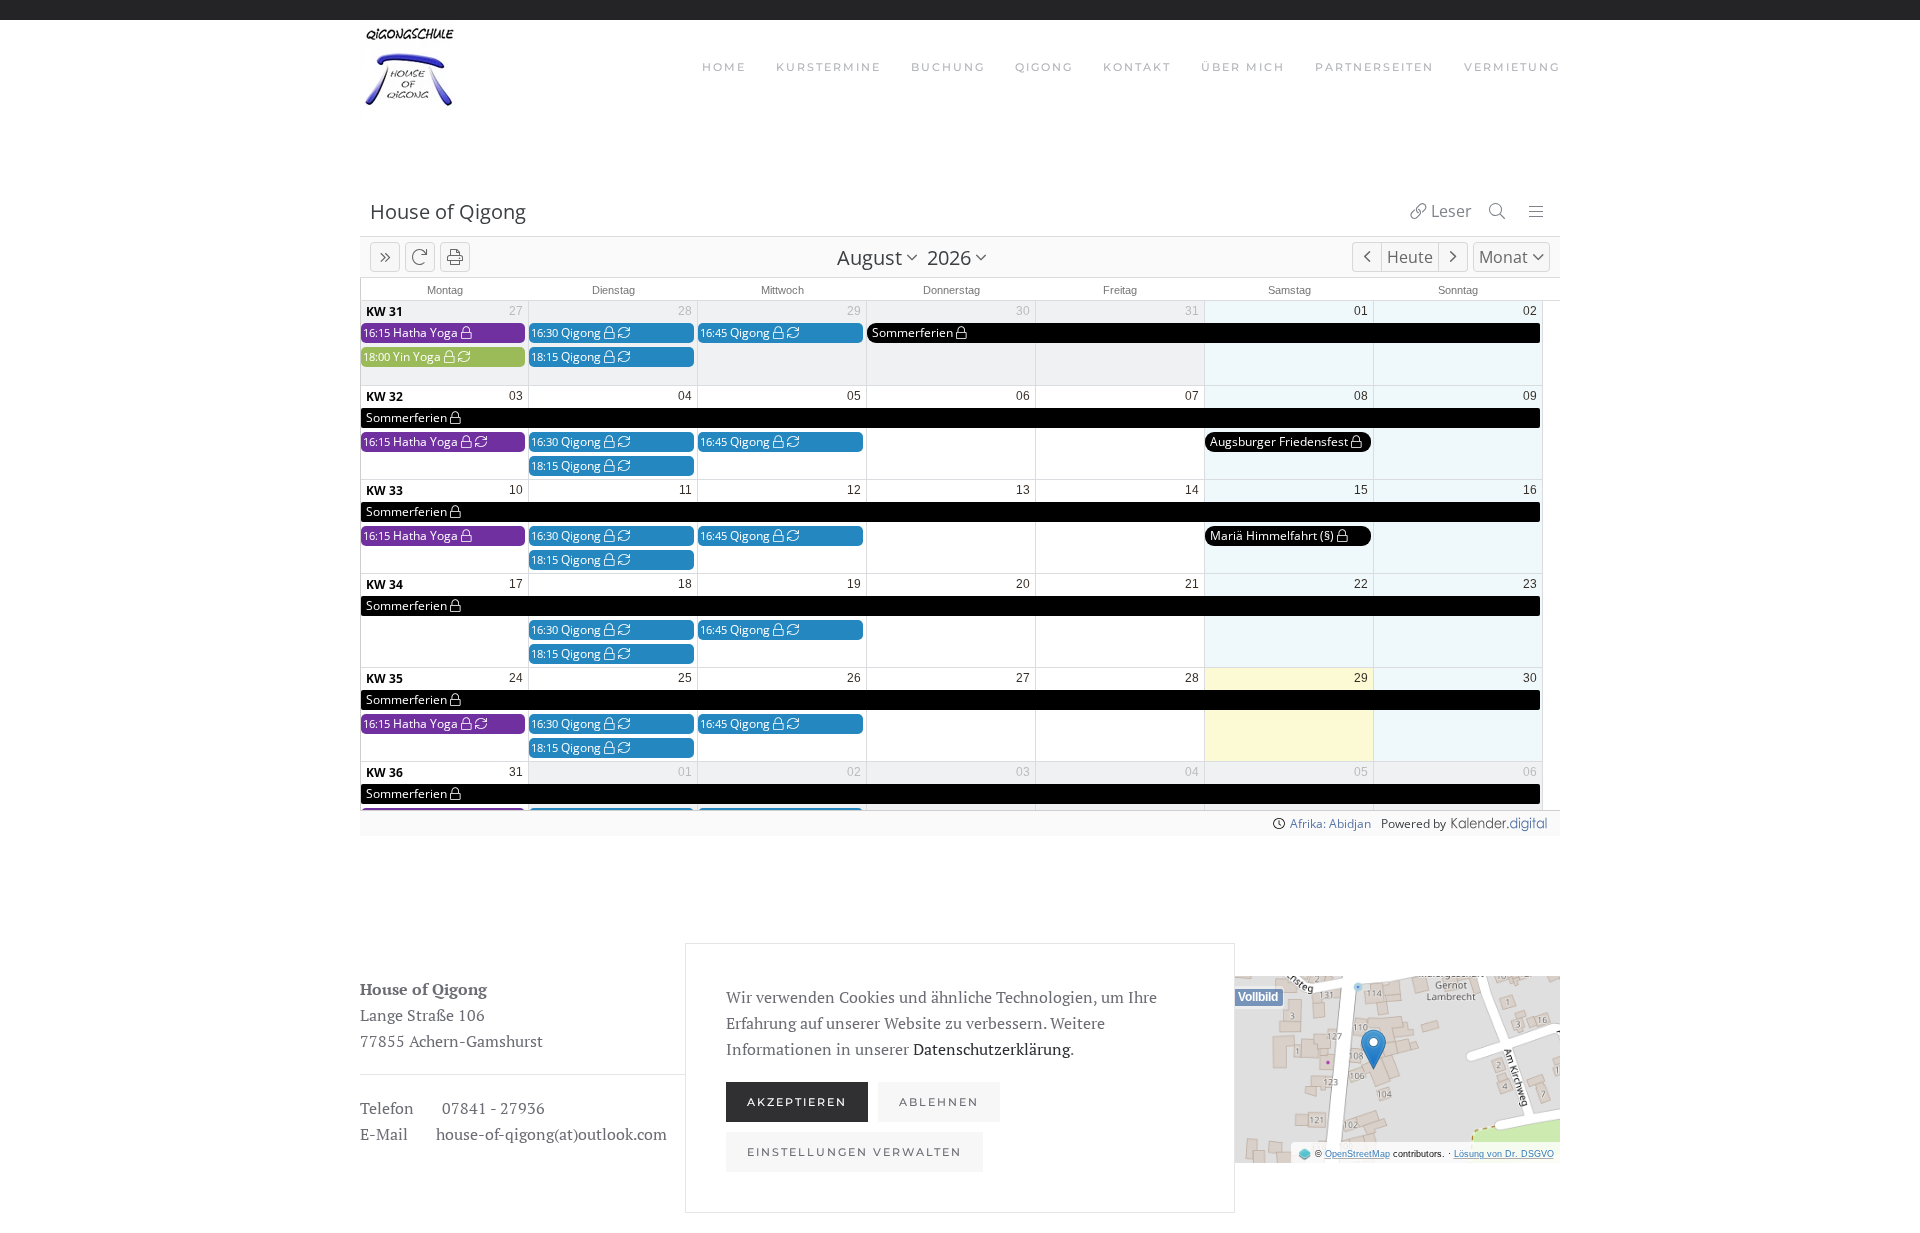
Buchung (948, 67)
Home (724, 67)
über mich (1243, 67)
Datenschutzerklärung (991, 1049)
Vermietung (1512, 67)
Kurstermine (828, 67)
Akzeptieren (797, 1102)
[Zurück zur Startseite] (410, 68)
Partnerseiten (1374, 67)
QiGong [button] (1044, 67)
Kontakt (1137, 67)
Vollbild (1258, 997)
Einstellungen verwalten (854, 1152)
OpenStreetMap (1357, 1154)
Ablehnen (939, 1102)
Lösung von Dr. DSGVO (1504, 1154)
